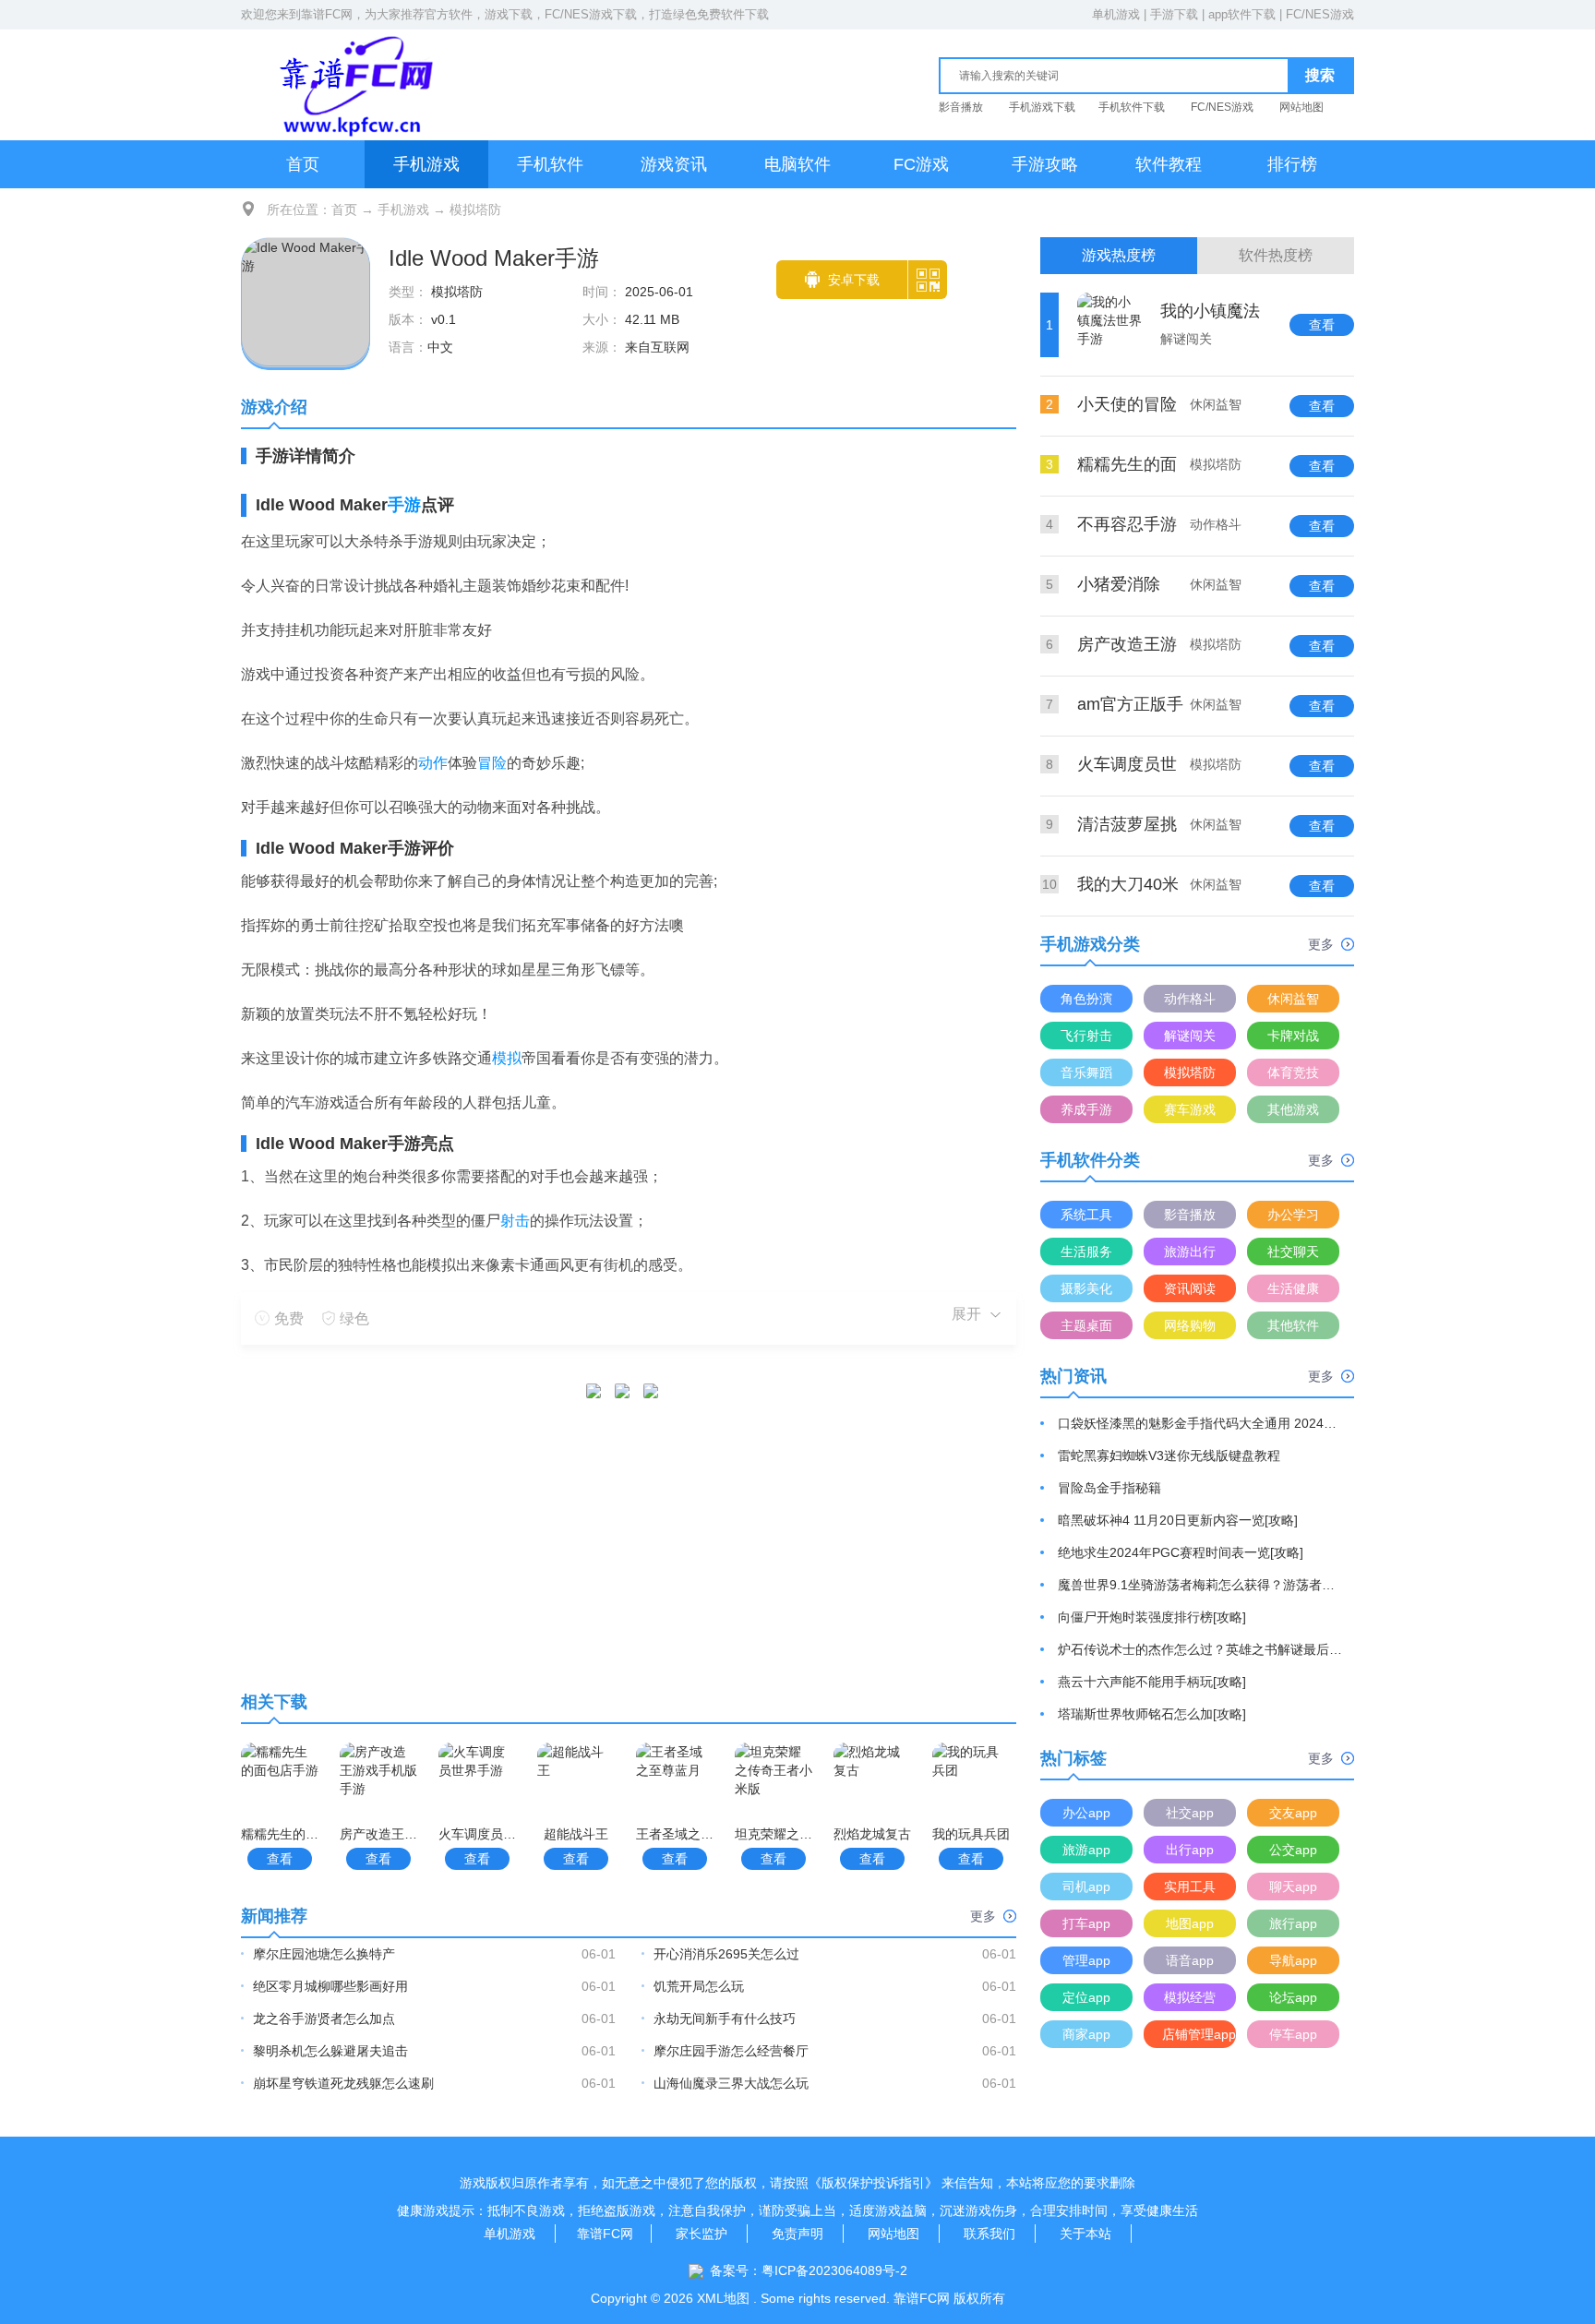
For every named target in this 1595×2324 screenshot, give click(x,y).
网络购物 (1190, 1325)
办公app (1086, 1813)
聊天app (1293, 1887)
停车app (1293, 2034)
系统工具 (1086, 1215)
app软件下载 (1242, 14)
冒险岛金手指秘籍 (1109, 1488)
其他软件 (1293, 1325)
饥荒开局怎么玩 (699, 1986)
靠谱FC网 (327, 14)
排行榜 (1292, 164)
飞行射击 (1086, 1036)
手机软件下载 (1132, 107)
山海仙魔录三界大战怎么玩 (731, 2083)
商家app (1086, 2034)
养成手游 (1086, 1109)
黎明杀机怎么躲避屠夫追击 (330, 2051)
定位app (1086, 1997)
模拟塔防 (475, 210)
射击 (515, 1221)
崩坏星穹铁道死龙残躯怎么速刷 (343, 2083)
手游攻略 (1045, 164)
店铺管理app (1199, 2034)
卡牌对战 (1293, 1036)
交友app (1293, 1813)
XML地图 (723, 2298)
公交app (1293, 1850)
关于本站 (1085, 2234)
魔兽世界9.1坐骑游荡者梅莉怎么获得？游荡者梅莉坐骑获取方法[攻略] (1201, 1585)
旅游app (1086, 1850)
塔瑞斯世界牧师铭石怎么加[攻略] (1152, 1714)
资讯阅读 (1190, 1288)
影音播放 (961, 107)
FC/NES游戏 (1320, 14)
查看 (280, 1859)
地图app (1190, 1923)
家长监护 (702, 2234)
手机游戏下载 (1042, 107)
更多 (983, 1916)
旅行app (1293, 1923)
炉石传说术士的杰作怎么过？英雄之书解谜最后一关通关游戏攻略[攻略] (1201, 1649)
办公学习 (1293, 1215)
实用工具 (1190, 1887)
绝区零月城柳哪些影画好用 (330, 1986)
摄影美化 (1086, 1288)
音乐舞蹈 (1086, 1072)
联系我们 (989, 2234)
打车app (1086, 1923)
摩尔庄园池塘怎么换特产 (324, 1954)
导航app (1293, 1960)
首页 (303, 164)
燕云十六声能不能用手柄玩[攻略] (1152, 1682)
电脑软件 (797, 164)
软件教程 (1169, 164)
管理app (1086, 1960)
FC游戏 (921, 164)
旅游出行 (1190, 1252)
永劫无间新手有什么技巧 (725, 2019)
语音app (1190, 1960)
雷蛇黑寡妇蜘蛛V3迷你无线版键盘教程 (1169, 1455)
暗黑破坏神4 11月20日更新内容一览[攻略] (1178, 1520)
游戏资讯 (674, 164)
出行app (1190, 1850)
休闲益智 (1293, 999)
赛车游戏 (1190, 1109)
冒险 (492, 763)
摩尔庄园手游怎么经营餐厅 (731, 2051)
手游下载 (1174, 14)
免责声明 (797, 2234)
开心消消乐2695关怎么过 (726, 1954)
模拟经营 (1190, 1997)
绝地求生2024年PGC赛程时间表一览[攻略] (1181, 1552)
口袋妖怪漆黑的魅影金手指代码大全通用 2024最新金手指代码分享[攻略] (1201, 1423)
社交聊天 (1293, 1252)
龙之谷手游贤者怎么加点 (324, 2019)
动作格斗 (1190, 999)
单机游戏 (1116, 14)
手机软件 (550, 164)
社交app (1190, 1813)
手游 (404, 505)
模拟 (507, 1058)
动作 (433, 763)
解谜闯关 (1190, 1036)
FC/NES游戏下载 (591, 14)
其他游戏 (1293, 1109)
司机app (1086, 1887)
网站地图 (1301, 107)
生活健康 (1293, 1288)
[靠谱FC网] (352, 84)
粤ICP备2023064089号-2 (834, 2270)
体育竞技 (1293, 1072)
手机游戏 (426, 164)
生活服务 (1086, 1252)
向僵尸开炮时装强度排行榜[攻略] (1152, 1617)
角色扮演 (1086, 999)
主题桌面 (1086, 1325)
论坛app (1293, 1997)
